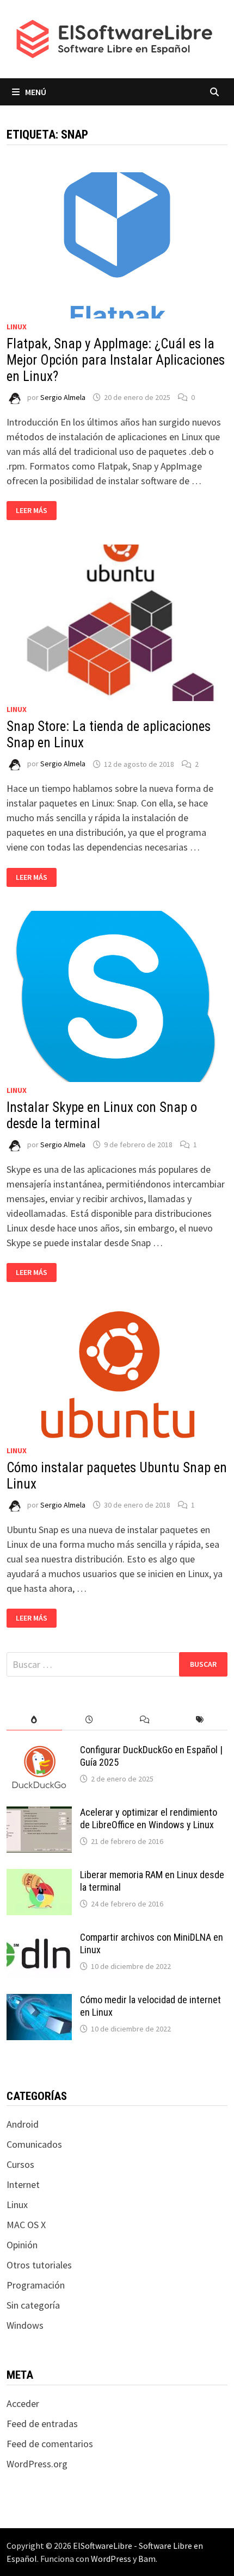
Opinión (22, 2245)
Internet (23, 2184)
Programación (36, 2285)
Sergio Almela (63, 397)
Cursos (20, 2164)
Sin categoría (33, 2305)
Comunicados (34, 2144)
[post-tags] (199, 1720)
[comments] (144, 1720)
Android (23, 2124)
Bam (147, 2559)
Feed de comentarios (50, 2444)
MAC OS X (26, 2225)
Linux (17, 327)
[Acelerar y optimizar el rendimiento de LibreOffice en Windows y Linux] (39, 1814)
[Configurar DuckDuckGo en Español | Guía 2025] (39, 1751)
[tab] (34, 1720)
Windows (25, 2325)
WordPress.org (37, 2464)
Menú (36, 92)
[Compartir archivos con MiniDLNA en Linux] (39, 1939)
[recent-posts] (90, 1720)
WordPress (111, 2559)
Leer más (36, 511)
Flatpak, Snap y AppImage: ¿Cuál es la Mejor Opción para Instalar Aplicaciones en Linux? (116, 360)
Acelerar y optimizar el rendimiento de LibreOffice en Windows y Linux (149, 1818)
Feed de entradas (42, 2424)
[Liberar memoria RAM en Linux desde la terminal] (39, 1876)
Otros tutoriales (39, 2265)
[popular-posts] (34, 1720)
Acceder (23, 2403)
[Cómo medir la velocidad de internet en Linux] (39, 2001)
